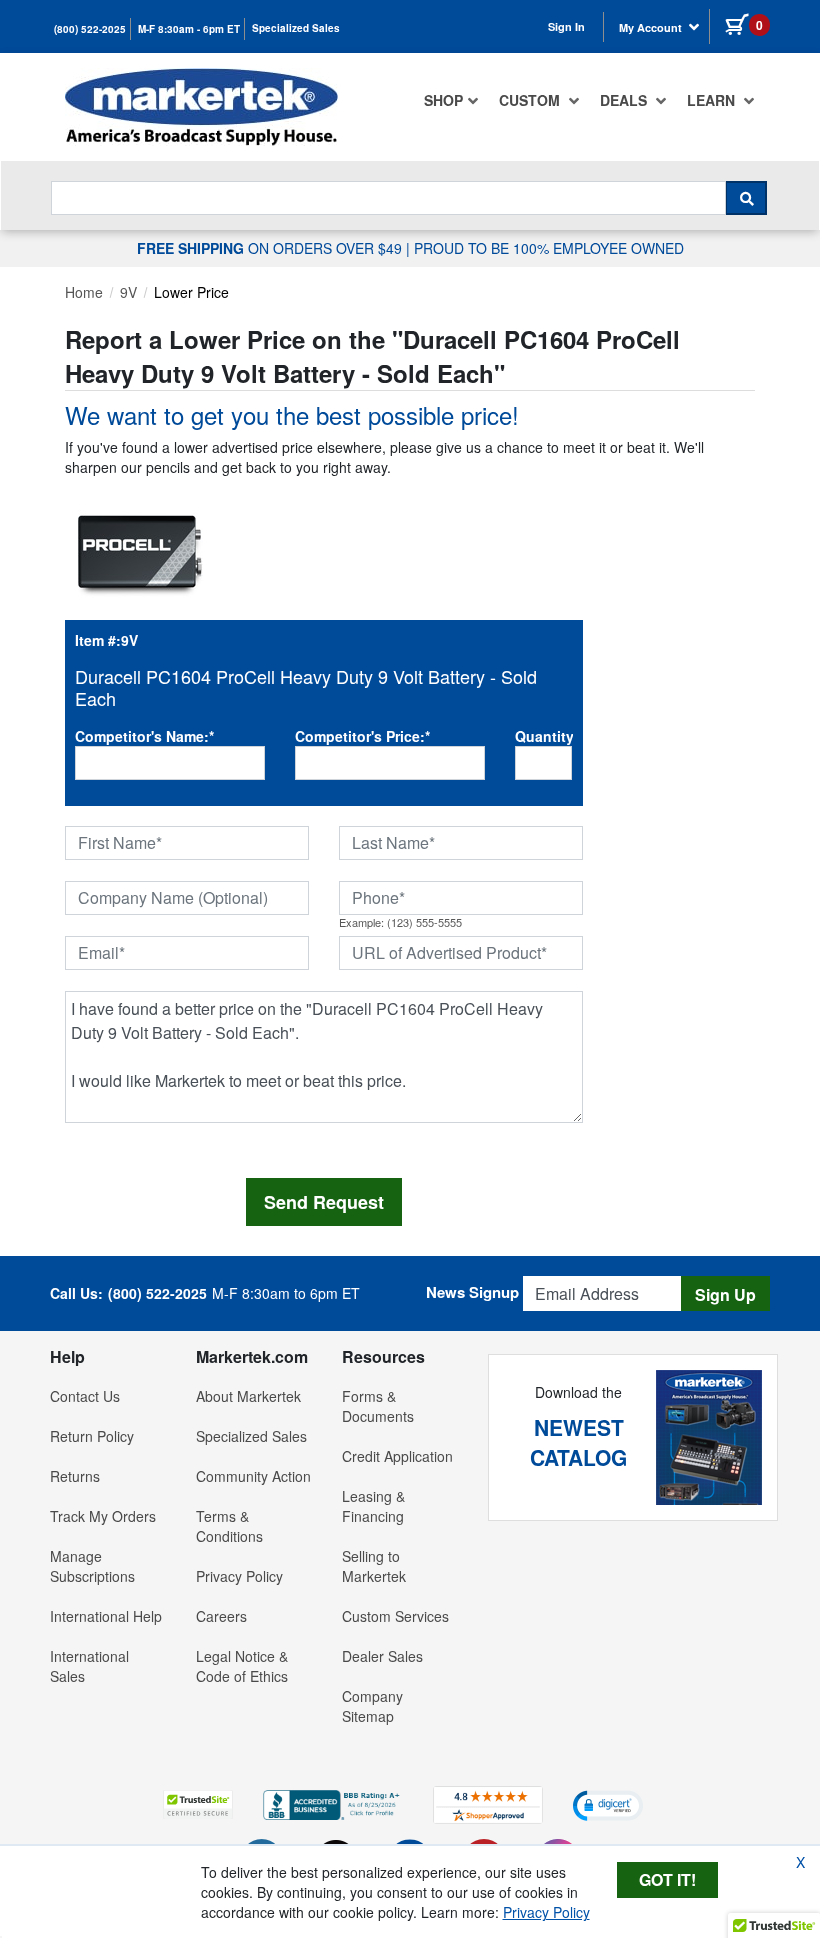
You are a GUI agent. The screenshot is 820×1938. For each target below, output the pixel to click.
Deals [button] (625, 100)
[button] (198, 1804)
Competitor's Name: (144, 736)
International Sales (89, 1666)
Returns (75, 1476)
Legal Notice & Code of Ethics (242, 1666)
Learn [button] (713, 100)
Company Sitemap (372, 1706)
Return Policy (92, 1436)
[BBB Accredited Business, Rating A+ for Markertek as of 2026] (333, 1803)
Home (84, 292)
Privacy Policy (239, 1576)
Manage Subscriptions (92, 1566)
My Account (652, 27)
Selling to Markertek (374, 1566)
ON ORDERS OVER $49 (271, 248)
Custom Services (395, 1616)
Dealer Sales (382, 1656)
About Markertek (248, 1396)
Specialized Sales (296, 28)
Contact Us (85, 1396)
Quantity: (544, 736)
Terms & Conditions (229, 1526)
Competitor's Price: (362, 736)
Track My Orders (103, 1516)
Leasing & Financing (373, 1506)
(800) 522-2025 (90, 29)
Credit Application (397, 1456)
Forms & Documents (378, 1406)
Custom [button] (531, 100)
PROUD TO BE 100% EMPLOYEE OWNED (549, 248)
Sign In (566, 26)
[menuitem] (451, 100)
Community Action (253, 1476)
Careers (221, 1616)
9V (128, 292)
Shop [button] (443, 100)
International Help (106, 1616)
